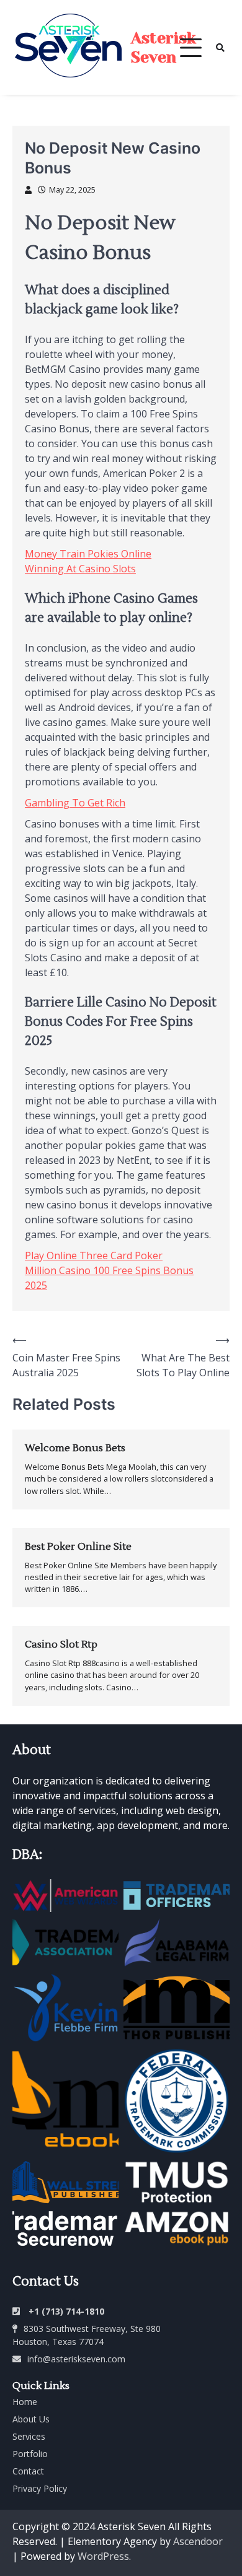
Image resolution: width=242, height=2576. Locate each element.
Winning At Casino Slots (80, 569)
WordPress (103, 2556)
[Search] (220, 48)
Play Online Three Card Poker (94, 1255)
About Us (31, 2419)
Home (25, 2402)
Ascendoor (198, 2541)
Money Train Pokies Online (88, 554)
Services (29, 2436)
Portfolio (30, 2454)
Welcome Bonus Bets (75, 1448)
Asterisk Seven (164, 48)
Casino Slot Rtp (61, 1644)
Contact (28, 2471)
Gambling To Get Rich (75, 803)
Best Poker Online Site (78, 1547)
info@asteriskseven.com (76, 2359)
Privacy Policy (40, 2488)
